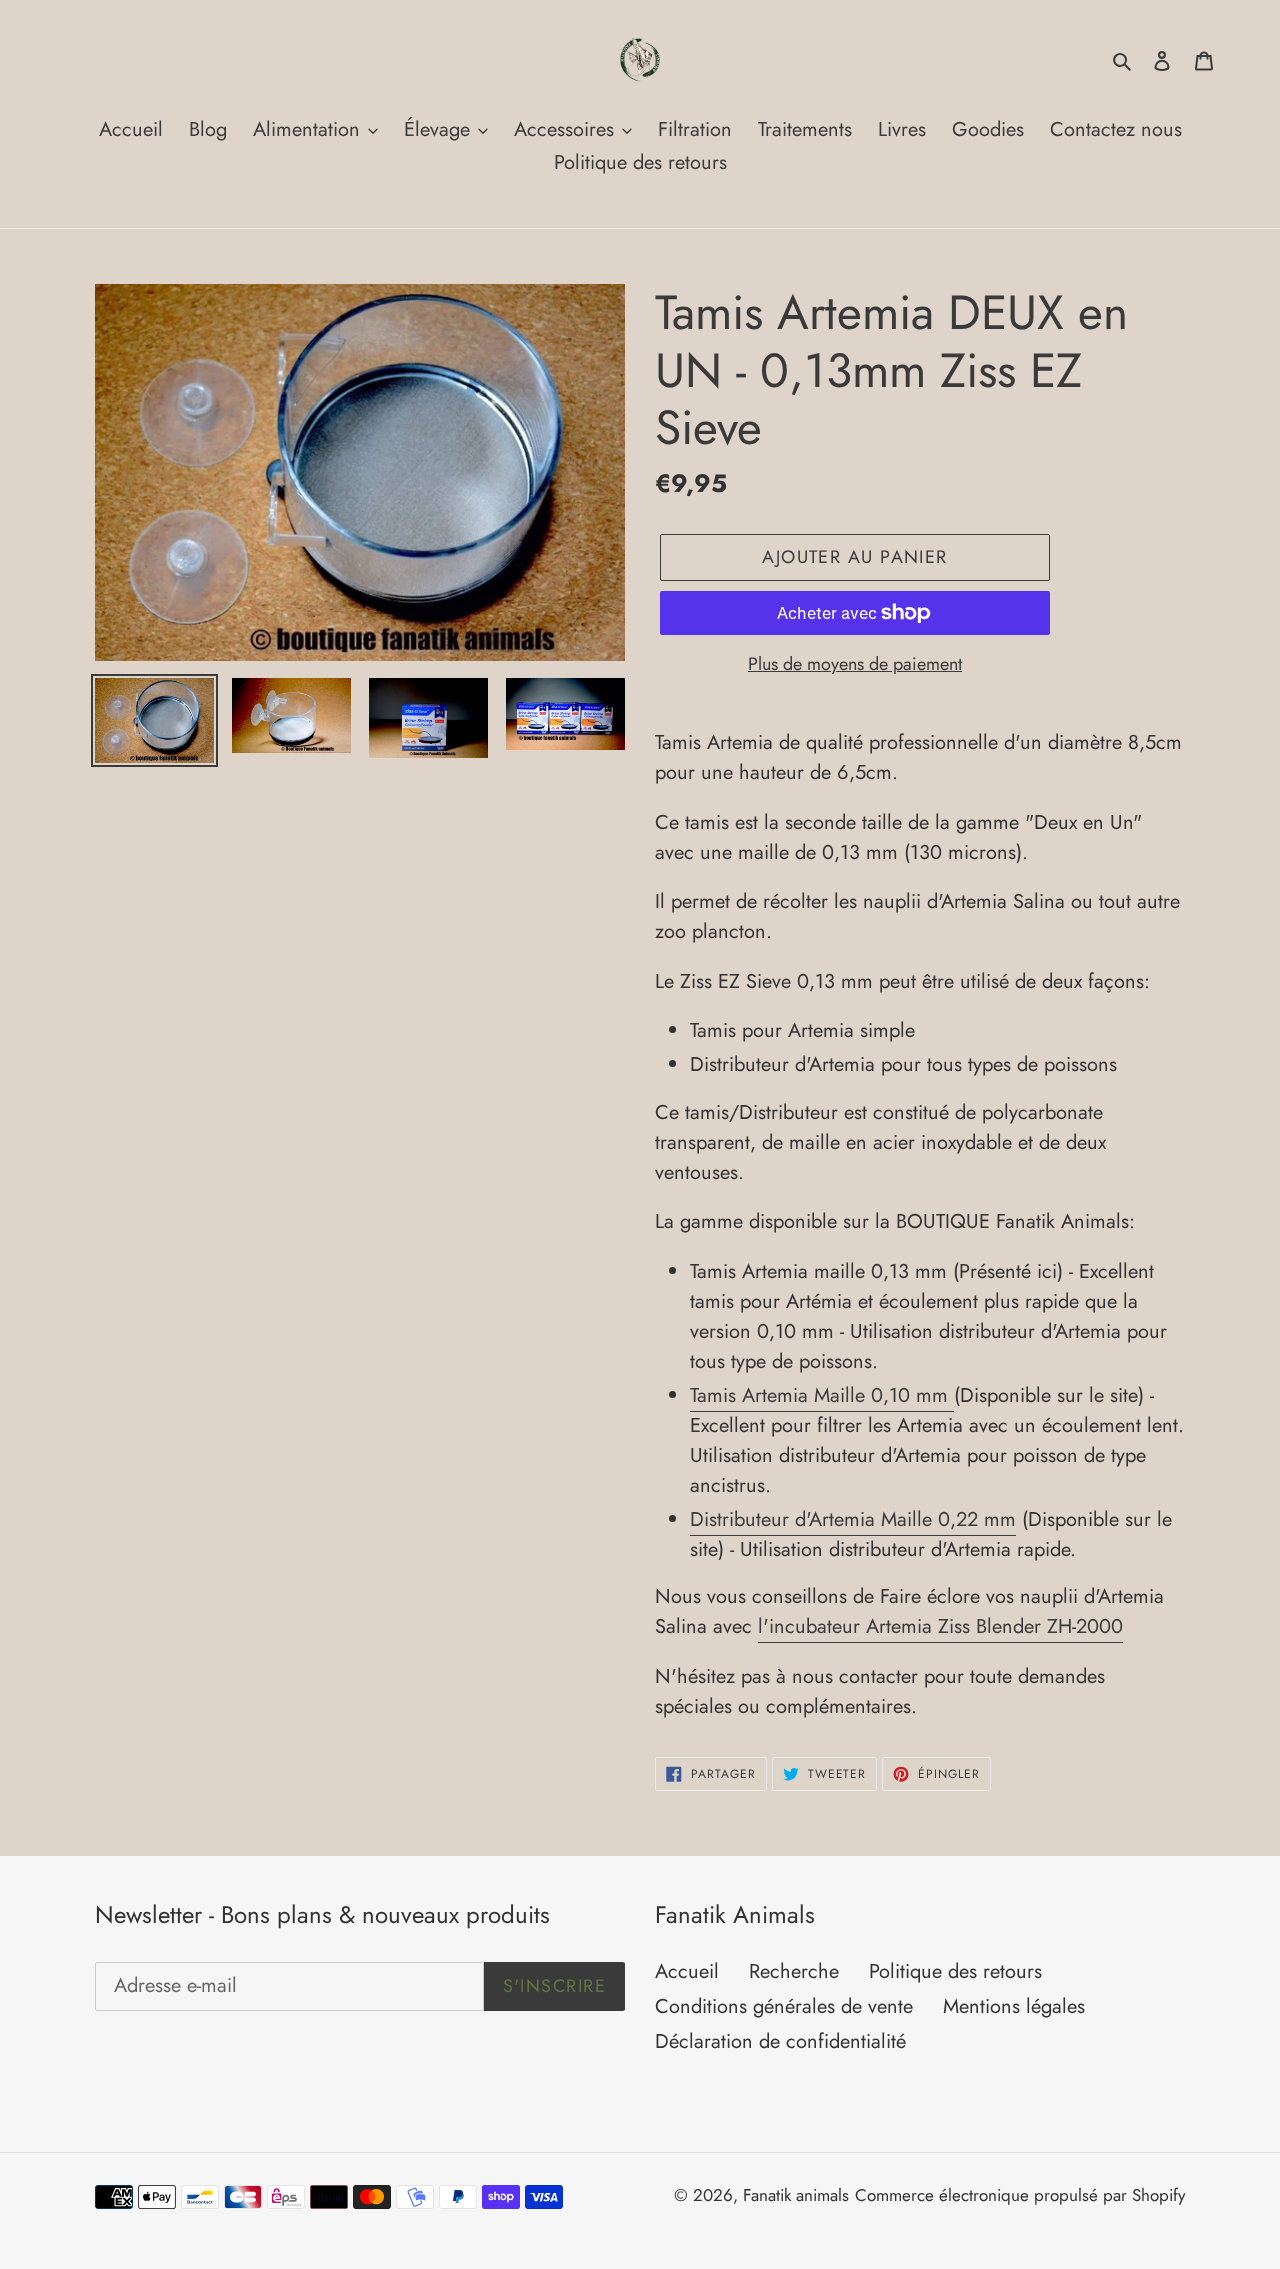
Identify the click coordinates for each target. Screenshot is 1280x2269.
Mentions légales (1014, 2006)
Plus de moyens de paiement (855, 664)
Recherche (794, 1971)
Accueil (687, 1971)
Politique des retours (955, 1971)
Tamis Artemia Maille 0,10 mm (822, 1395)
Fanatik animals (796, 2195)
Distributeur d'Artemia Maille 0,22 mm (853, 1519)
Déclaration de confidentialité (780, 2041)
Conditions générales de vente (784, 2006)
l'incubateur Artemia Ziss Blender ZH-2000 (940, 1626)
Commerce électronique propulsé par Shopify (1020, 2195)
